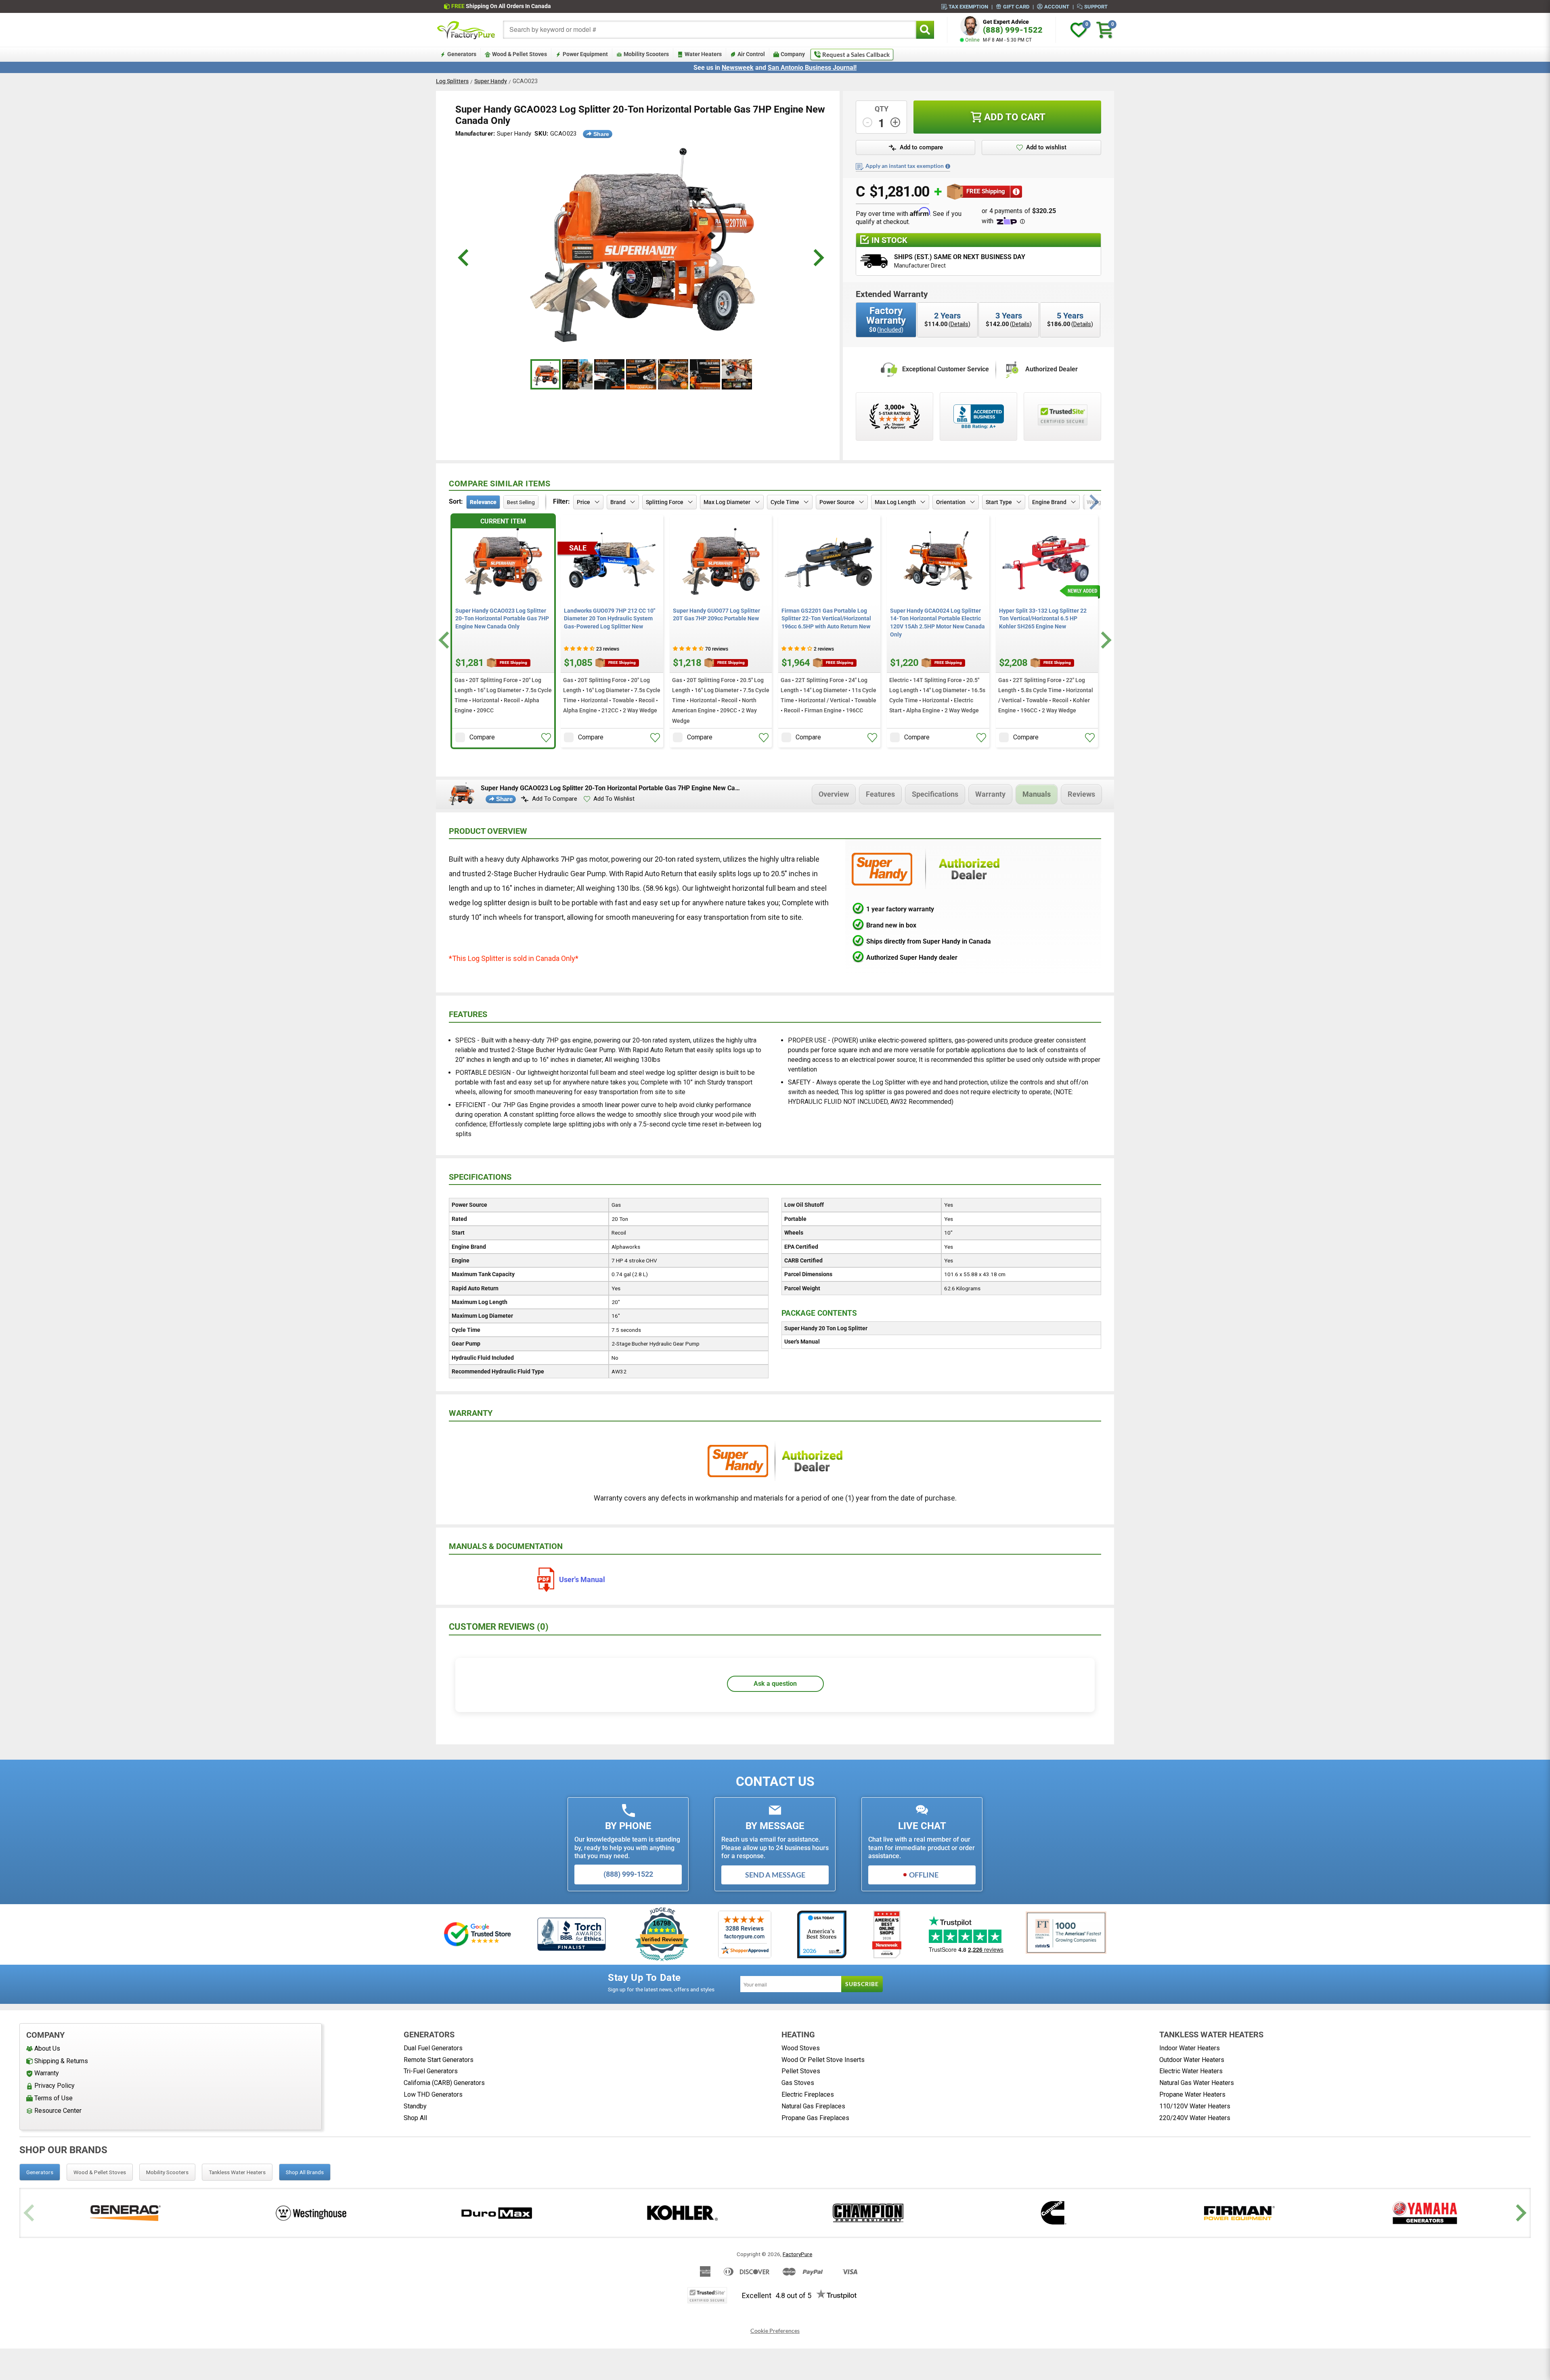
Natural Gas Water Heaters (1197, 2083)
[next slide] (818, 258)
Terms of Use (53, 2098)
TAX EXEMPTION (968, 6)
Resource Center (58, 2111)
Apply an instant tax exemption (905, 166)
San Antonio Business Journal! (812, 68)
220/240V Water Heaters (1195, 2118)
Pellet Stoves (801, 2071)
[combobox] (710, 30)
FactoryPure (797, 2254)
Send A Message (775, 1875)
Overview (834, 794)
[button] (546, 738)
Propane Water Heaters (1192, 2094)
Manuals (1037, 794)
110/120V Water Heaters (1195, 2106)
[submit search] (925, 30)
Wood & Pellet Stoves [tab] (100, 2172)
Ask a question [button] (775, 1684)
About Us (47, 2048)
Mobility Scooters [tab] (167, 2172)
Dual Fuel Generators (433, 2048)
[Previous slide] (30, 2213)
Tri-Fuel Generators (431, 2071)
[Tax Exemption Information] (948, 166)
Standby (415, 2106)
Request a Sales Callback (856, 54)
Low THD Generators (433, 2094)
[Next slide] (1105, 640)
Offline (924, 1875)
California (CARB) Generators (444, 2083)
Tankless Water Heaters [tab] (237, 2172)
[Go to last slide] (445, 640)
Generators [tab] (40, 2172)
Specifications (935, 794)
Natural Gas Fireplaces (813, 2106)
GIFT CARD (1016, 6)
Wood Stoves (801, 2048)
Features (880, 794)
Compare (482, 737)
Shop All (415, 2118)
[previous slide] (464, 258)
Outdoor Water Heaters (1192, 2060)
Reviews (1081, 794)
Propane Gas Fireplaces (815, 2118)
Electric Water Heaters (1191, 2071)
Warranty (990, 794)
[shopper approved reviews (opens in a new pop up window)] (894, 417)
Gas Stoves (798, 2083)
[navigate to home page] (466, 30)
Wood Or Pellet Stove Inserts (823, 2060)
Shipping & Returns (61, 2061)
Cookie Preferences (775, 2331)
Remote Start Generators (439, 2060)
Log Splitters (452, 81)
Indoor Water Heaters (1190, 2048)
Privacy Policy (54, 2086)
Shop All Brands (305, 2172)
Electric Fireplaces (808, 2094)
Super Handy (491, 81)
